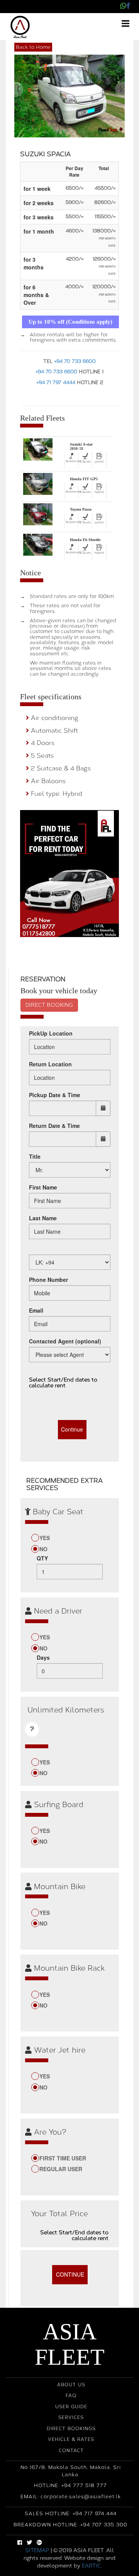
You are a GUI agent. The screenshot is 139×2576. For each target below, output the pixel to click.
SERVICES (71, 2417)
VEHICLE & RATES (71, 2439)
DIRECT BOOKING (49, 1005)
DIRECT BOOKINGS (71, 2429)
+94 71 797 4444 (56, 382)
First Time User (63, 2158)
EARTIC (92, 2566)
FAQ (71, 2396)
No (43, 1549)
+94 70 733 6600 (75, 361)
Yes (45, 1538)
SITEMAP (37, 2550)
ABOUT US (71, 2385)
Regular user (61, 2169)
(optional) (65, 1341)
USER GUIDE (71, 2407)
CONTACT (71, 2451)
